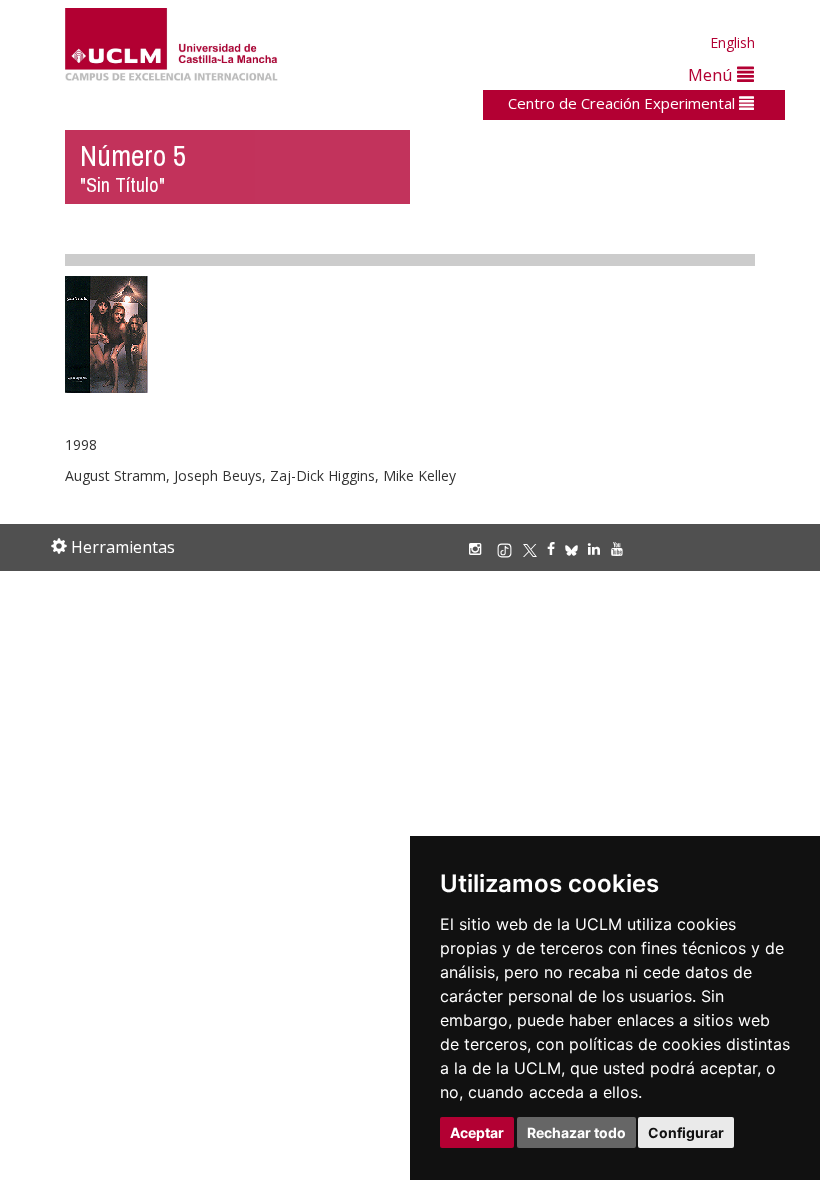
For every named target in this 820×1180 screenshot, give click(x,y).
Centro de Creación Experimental (623, 103)
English (732, 42)
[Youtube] (622, 548)
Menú (712, 74)
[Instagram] (480, 548)
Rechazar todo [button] (576, 1132)
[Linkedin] (594, 548)
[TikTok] (509, 548)
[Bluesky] (576, 548)
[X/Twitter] (535, 548)
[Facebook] (556, 548)
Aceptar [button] (477, 1132)
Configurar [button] (686, 1132)
